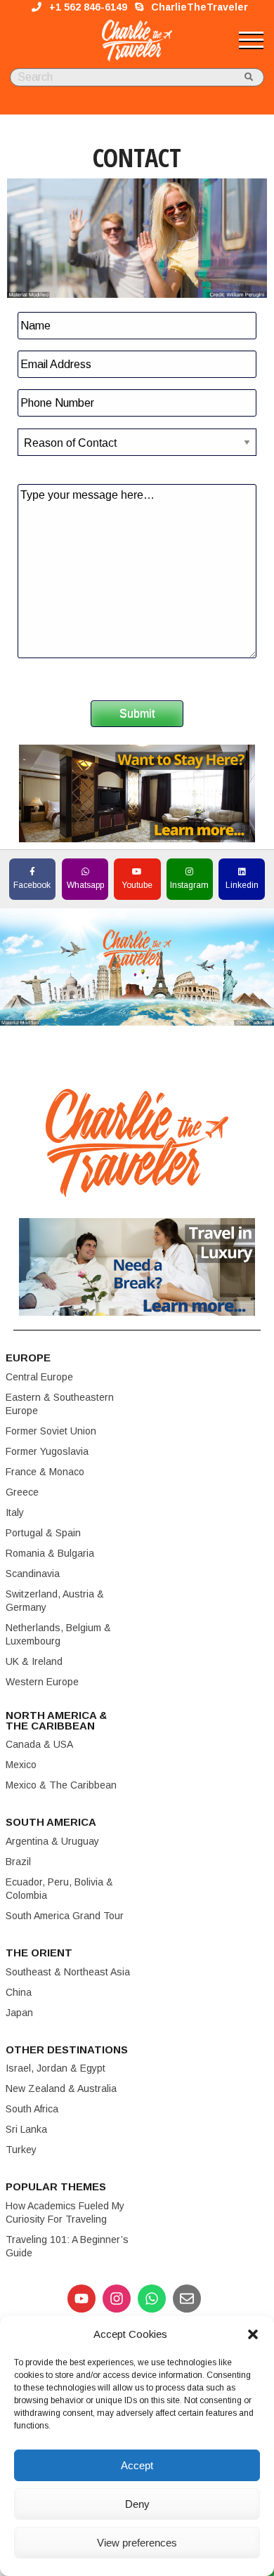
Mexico (21, 1765)
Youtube (137, 885)
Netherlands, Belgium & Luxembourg (58, 1634)
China (19, 1992)
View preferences (137, 2543)
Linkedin (242, 885)
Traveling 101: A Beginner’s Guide (67, 2246)
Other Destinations (67, 2049)
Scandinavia (33, 1574)
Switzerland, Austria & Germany (55, 1601)
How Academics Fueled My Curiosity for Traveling (65, 2212)
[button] (253, 2334)
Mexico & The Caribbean (61, 1785)
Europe (28, 1358)
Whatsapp (85, 885)
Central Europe (39, 1377)
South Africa (32, 2109)
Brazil (18, 1862)
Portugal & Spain (43, 1533)
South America (51, 1822)
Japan (19, 2013)
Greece (22, 1492)
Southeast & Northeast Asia (68, 1972)
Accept (137, 2465)
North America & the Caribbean (56, 1720)
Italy (15, 1512)
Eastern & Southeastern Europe (60, 1404)
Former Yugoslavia (47, 1451)
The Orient (39, 1953)
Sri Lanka (26, 2129)
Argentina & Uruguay (52, 1841)
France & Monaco (45, 1472)
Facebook (32, 885)
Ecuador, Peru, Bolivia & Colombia (59, 1889)
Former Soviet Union (51, 1431)
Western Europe (42, 1682)
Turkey (21, 2150)
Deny (137, 2504)
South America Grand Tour (65, 1916)
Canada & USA (39, 1744)
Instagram (189, 885)
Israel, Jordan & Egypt (56, 2068)
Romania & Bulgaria (50, 1553)
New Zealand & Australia (61, 2088)
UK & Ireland (34, 1661)
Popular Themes (56, 2186)
